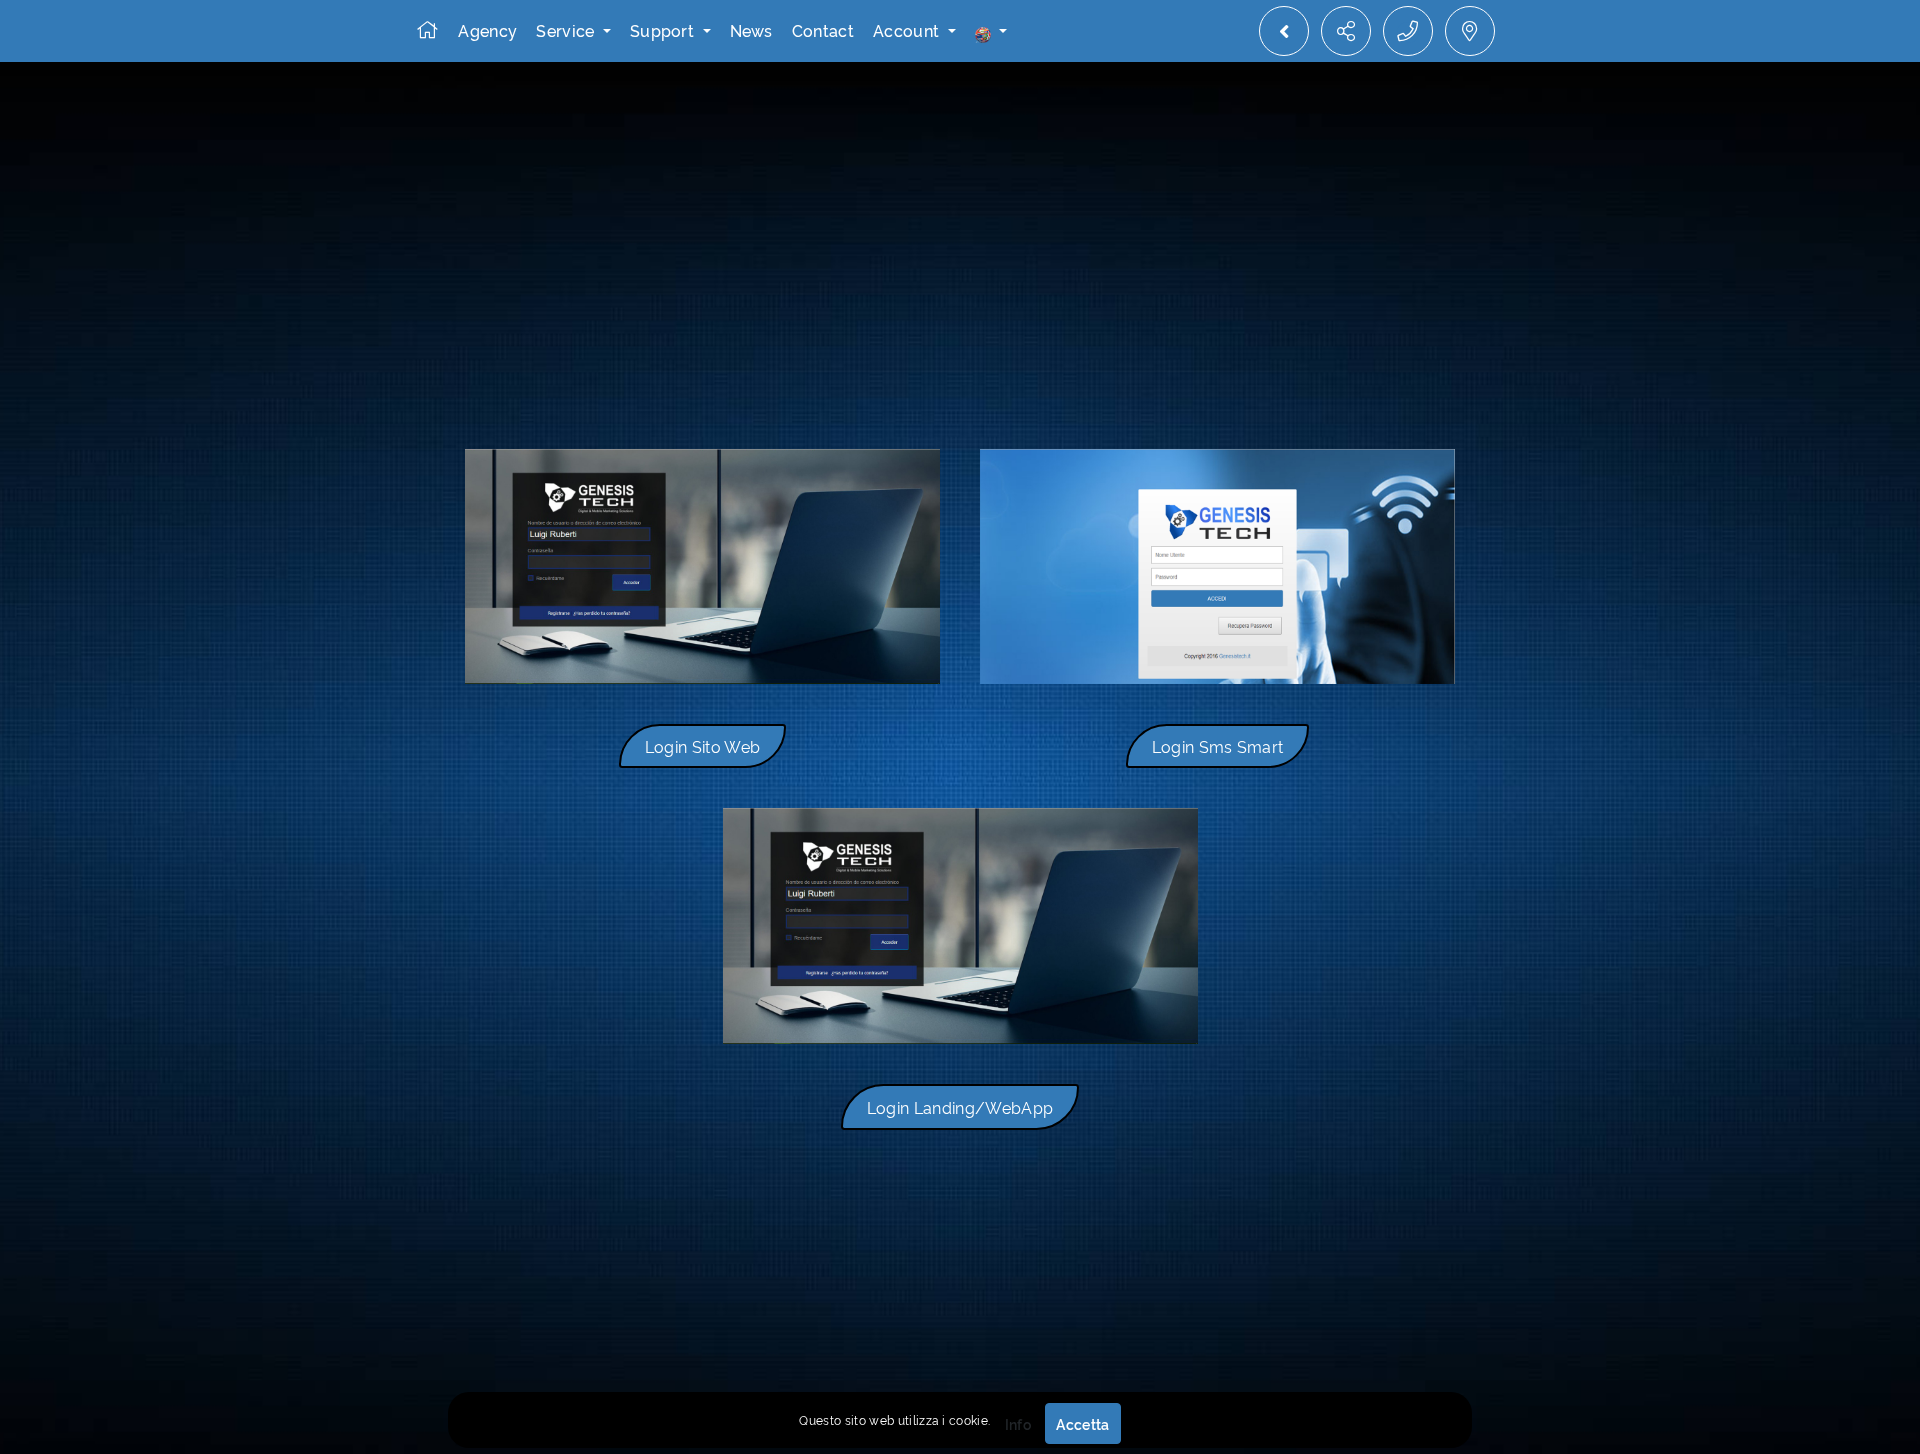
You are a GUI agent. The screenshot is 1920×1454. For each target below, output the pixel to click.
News (751, 30)
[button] (991, 31)
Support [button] (664, 30)
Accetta (1082, 1423)
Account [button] (908, 30)
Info (1018, 1423)
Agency (487, 30)
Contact (823, 30)
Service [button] (567, 30)
